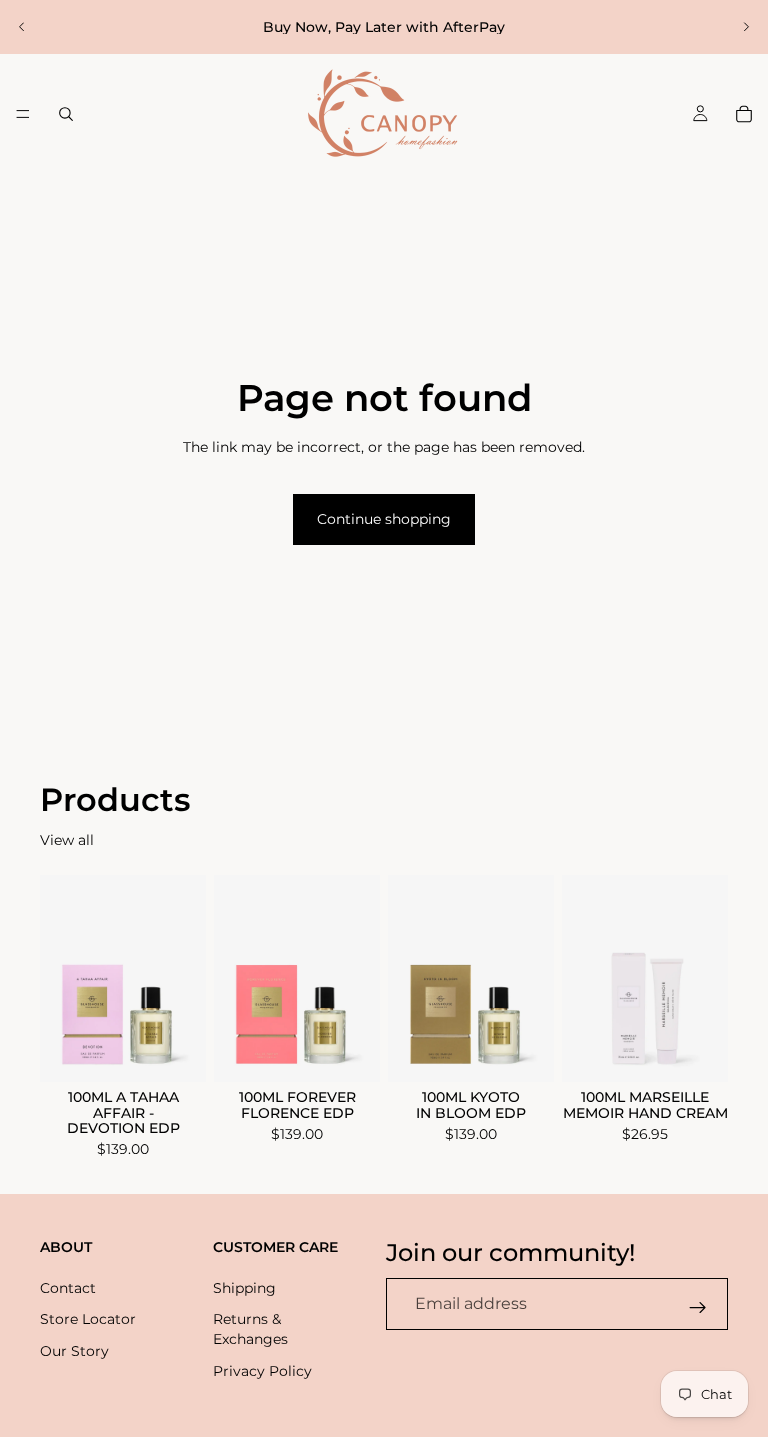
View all (67, 840)
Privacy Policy (262, 1370)
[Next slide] (746, 27)
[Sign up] (698, 1307)
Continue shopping (384, 519)
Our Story (74, 1351)
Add (192, 1051)
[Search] (66, 114)
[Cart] (744, 114)
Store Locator (88, 1319)
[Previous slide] (22, 27)
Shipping (244, 1287)
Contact (68, 1287)
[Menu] (23, 114)
